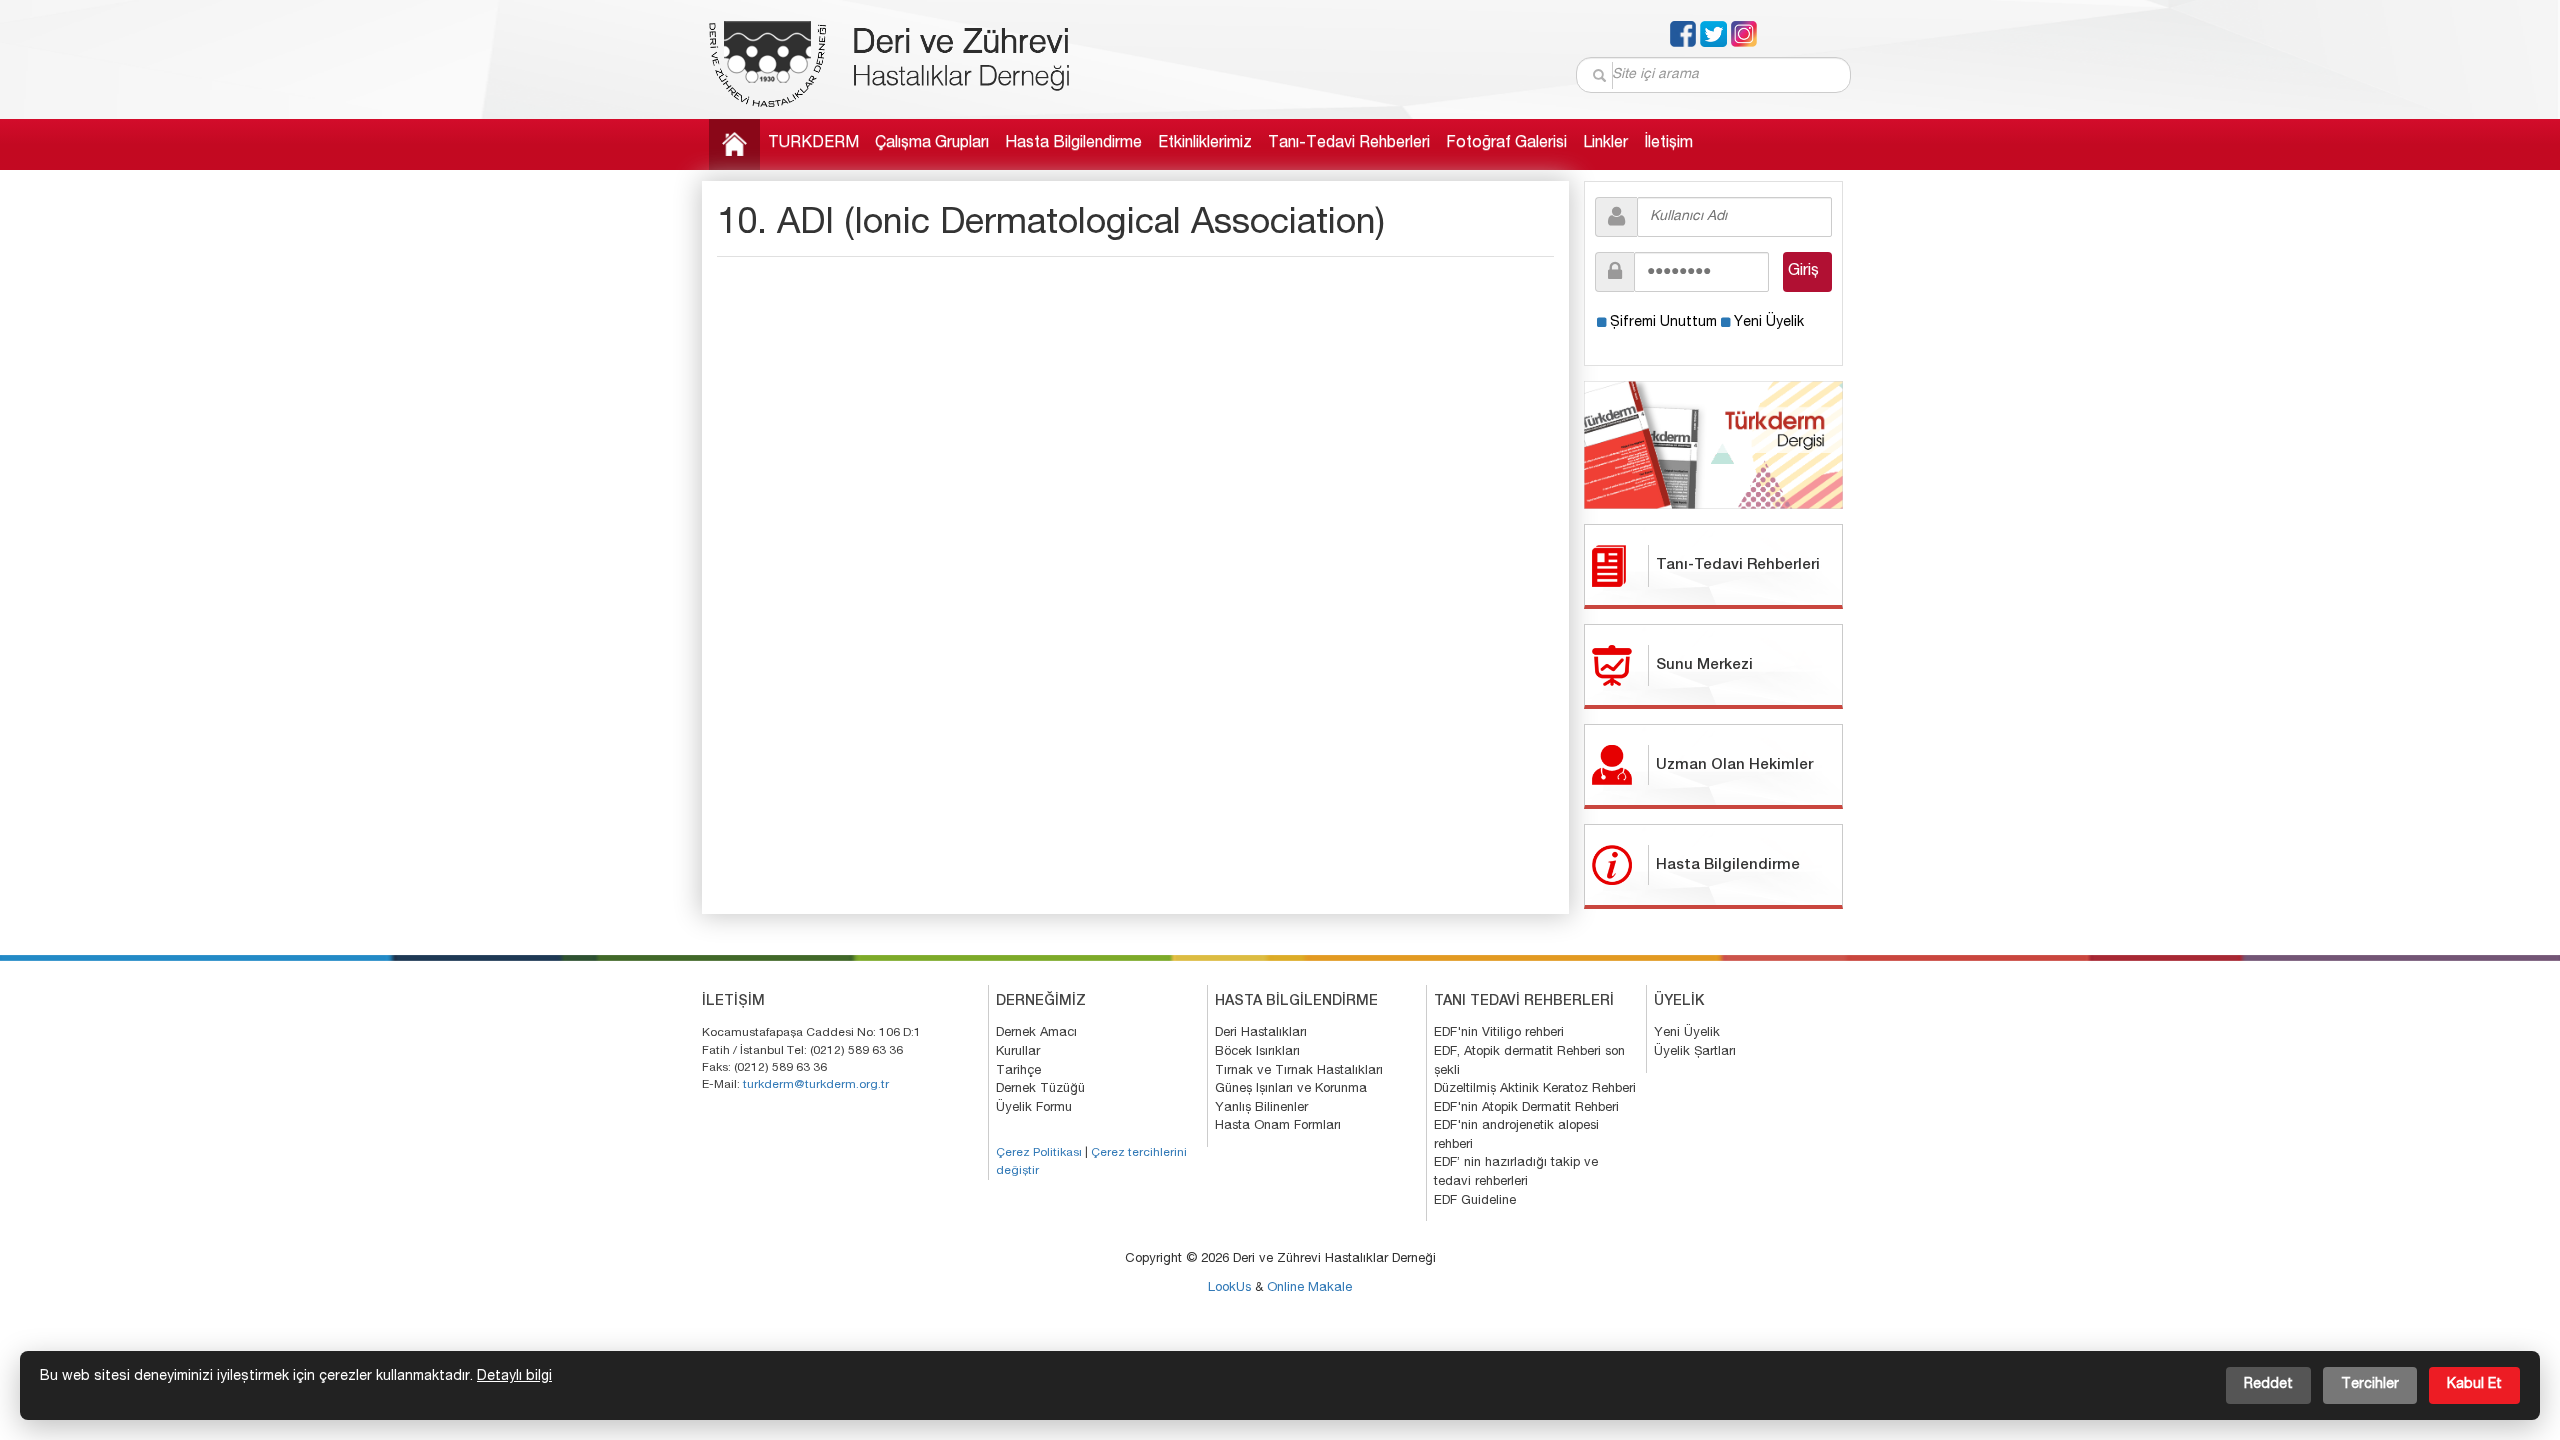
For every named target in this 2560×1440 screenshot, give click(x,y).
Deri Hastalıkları (1261, 1033)
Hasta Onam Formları (1278, 1126)
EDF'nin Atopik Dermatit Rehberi (1526, 1108)
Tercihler (2370, 1385)
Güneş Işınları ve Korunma (1291, 1089)
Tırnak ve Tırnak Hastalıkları (1299, 1071)
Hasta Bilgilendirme (1073, 144)
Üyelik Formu (1034, 1108)
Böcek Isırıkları (1257, 1052)
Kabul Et (2474, 1385)
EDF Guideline (1475, 1201)
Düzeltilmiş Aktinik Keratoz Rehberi (1535, 1089)
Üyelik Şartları (1695, 1052)
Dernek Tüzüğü (1040, 1089)
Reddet (2268, 1385)
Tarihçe (1018, 1071)
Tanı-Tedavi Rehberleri (1349, 144)
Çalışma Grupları (932, 144)
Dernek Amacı (1036, 1033)
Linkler (1605, 144)
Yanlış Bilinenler (1261, 1108)
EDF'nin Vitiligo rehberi (1499, 1033)
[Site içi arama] (1600, 75)
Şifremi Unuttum (1663, 323)
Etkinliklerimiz (1205, 144)
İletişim (1668, 144)
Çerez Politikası (1039, 1153)
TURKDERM (813, 144)
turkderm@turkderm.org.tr (816, 1085)
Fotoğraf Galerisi (1506, 144)
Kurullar (1018, 1052)
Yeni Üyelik (1769, 323)
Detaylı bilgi (514, 1377)
